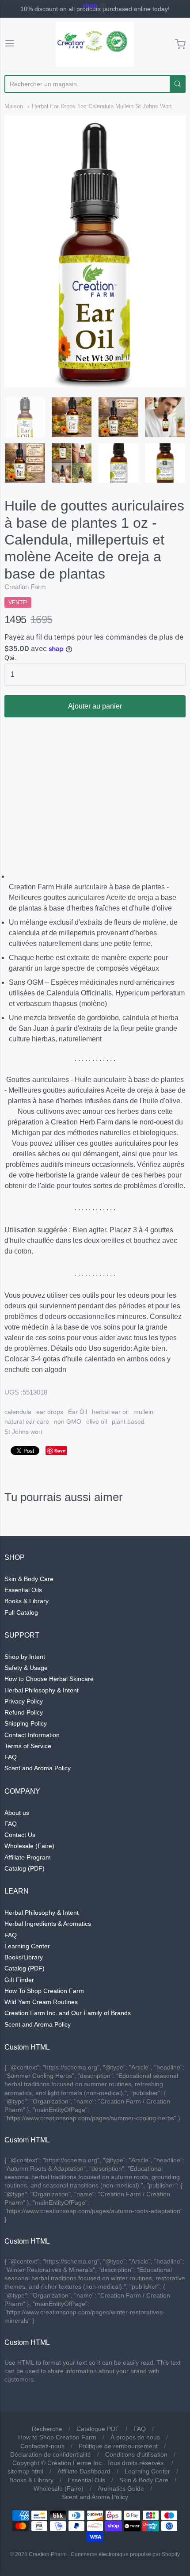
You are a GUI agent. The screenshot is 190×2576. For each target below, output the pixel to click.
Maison (14, 106)
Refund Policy (24, 1712)
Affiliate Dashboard (84, 2471)
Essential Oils (23, 1590)
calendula (18, 1412)
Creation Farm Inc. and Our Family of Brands (68, 2013)
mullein (143, 1412)
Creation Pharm (48, 2554)
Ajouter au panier (95, 706)
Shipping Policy (26, 1723)
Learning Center (27, 1946)
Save (60, 1450)
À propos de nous (135, 2437)
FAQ (11, 1757)
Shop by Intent (25, 1657)
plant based (128, 1421)
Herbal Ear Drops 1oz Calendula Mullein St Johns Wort (102, 106)
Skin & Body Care (29, 1579)
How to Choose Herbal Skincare (49, 1679)
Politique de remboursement (118, 2446)
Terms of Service (28, 1746)
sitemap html (25, 2471)
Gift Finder (19, 1980)
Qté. (10, 658)
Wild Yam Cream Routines (41, 2002)
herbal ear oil (110, 1412)
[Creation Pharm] (95, 44)
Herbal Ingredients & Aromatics (48, 1924)
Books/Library (24, 1957)
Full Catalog (21, 1612)
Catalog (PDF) (25, 1868)
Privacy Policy (24, 1701)
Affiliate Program (28, 1857)
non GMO (68, 1421)
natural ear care (27, 1421)
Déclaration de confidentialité (51, 2454)
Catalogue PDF (98, 2429)
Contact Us (20, 1835)
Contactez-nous (42, 2446)
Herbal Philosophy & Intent (42, 1690)
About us (17, 1813)
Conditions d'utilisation (136, 2454)
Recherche (47, 2429)
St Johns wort (23, 1432)
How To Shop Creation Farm (44, 1991)
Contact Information (32, 1735)
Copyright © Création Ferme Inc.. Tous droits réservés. (89, 2463)
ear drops (50, 1412)
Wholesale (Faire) (29, 1846)
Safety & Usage (26, 1668)
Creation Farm (25, 587)
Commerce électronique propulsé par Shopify (125, 2554)
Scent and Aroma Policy (38, 1768)
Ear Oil (78, 1412)
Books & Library (27, 1601)
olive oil (97, 1421)
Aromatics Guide (121, 2488)
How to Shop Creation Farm (57, 2437)
